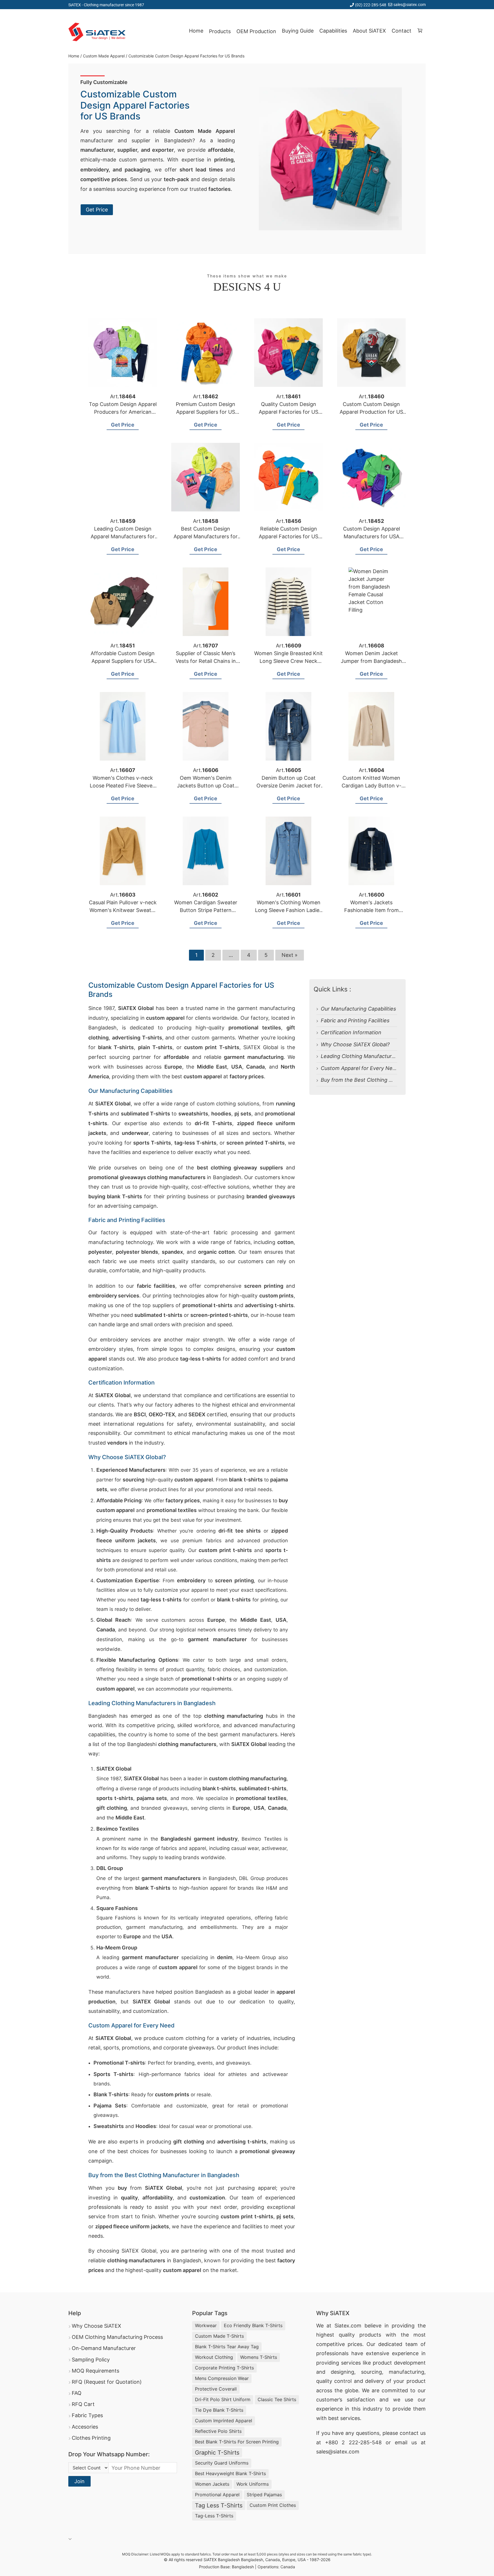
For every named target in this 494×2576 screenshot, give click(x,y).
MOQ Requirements (95, 2371)
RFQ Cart (83, 2404)
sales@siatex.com (410, 4)
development (410, 2363)
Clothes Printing (91, 2438)
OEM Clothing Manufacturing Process (117, 2337)
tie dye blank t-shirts (219, 2410)
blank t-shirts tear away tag (227, 2347)
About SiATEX (369, 31)
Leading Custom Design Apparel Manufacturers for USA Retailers (123, 536)
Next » (290, 955)
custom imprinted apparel (224, 2421)
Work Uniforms (253, 2484)
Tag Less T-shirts (219, 2505)
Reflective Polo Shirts (218, 2431)
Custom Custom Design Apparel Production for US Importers (371, 412)
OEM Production (256, 31)
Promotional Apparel (217, 2495)
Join (79, 2481)
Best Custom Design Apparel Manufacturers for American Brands (206, 536)
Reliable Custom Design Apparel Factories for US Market (288, 536)
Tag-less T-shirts (214, 2516)
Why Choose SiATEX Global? (355, 1044)
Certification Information (351, 1032)
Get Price (97, 210)
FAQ (77, 2393)
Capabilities (333, 31)
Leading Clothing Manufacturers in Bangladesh (378, 1056)
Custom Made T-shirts (219, 2336)
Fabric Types (87, 2415)
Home (196, 31)
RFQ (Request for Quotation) (107, 2382)
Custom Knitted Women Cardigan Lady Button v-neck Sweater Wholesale (372, 786)
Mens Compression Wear (222, 2378)
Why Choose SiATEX (96, 2326)
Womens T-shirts (259, 2357)
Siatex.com (348, 2326)
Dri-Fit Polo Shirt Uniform (223, 2399)
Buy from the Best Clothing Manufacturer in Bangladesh (389, 1080)
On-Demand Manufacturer (104, 2348)
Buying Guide (298, 31)
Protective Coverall (216, 2389)
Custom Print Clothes (273, 2505)
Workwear (206, 2325)
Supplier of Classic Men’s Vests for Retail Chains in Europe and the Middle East (206, 661)
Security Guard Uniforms (222, 2463)
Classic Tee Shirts (277, 2399)
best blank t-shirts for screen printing (237, 2442)
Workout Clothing (214, 2357)
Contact (402, 31)
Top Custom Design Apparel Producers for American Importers (123, 412)
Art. (123, 396)
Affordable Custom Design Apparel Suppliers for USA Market (123, 661)
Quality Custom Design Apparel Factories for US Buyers (288, 412)
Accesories (85, 2427)
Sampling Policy (91, 2360)
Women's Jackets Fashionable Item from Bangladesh (372, 910)
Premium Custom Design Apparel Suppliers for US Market (206, 412)
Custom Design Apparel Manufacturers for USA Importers (372, 536)
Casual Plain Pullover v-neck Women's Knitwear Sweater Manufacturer (123, 910)
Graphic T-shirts (217, 2453)
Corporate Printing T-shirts (224, 2368)
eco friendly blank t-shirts (253, 2325)
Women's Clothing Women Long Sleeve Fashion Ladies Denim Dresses (288, 910)
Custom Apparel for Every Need (360, 1068)
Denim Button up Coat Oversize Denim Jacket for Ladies (289, 786)
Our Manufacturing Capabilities (358, 1009)
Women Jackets (212, 2484)
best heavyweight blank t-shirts (230, 2473)
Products (220, 31)
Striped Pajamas (264, 2495)
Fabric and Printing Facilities (355, 1020)
